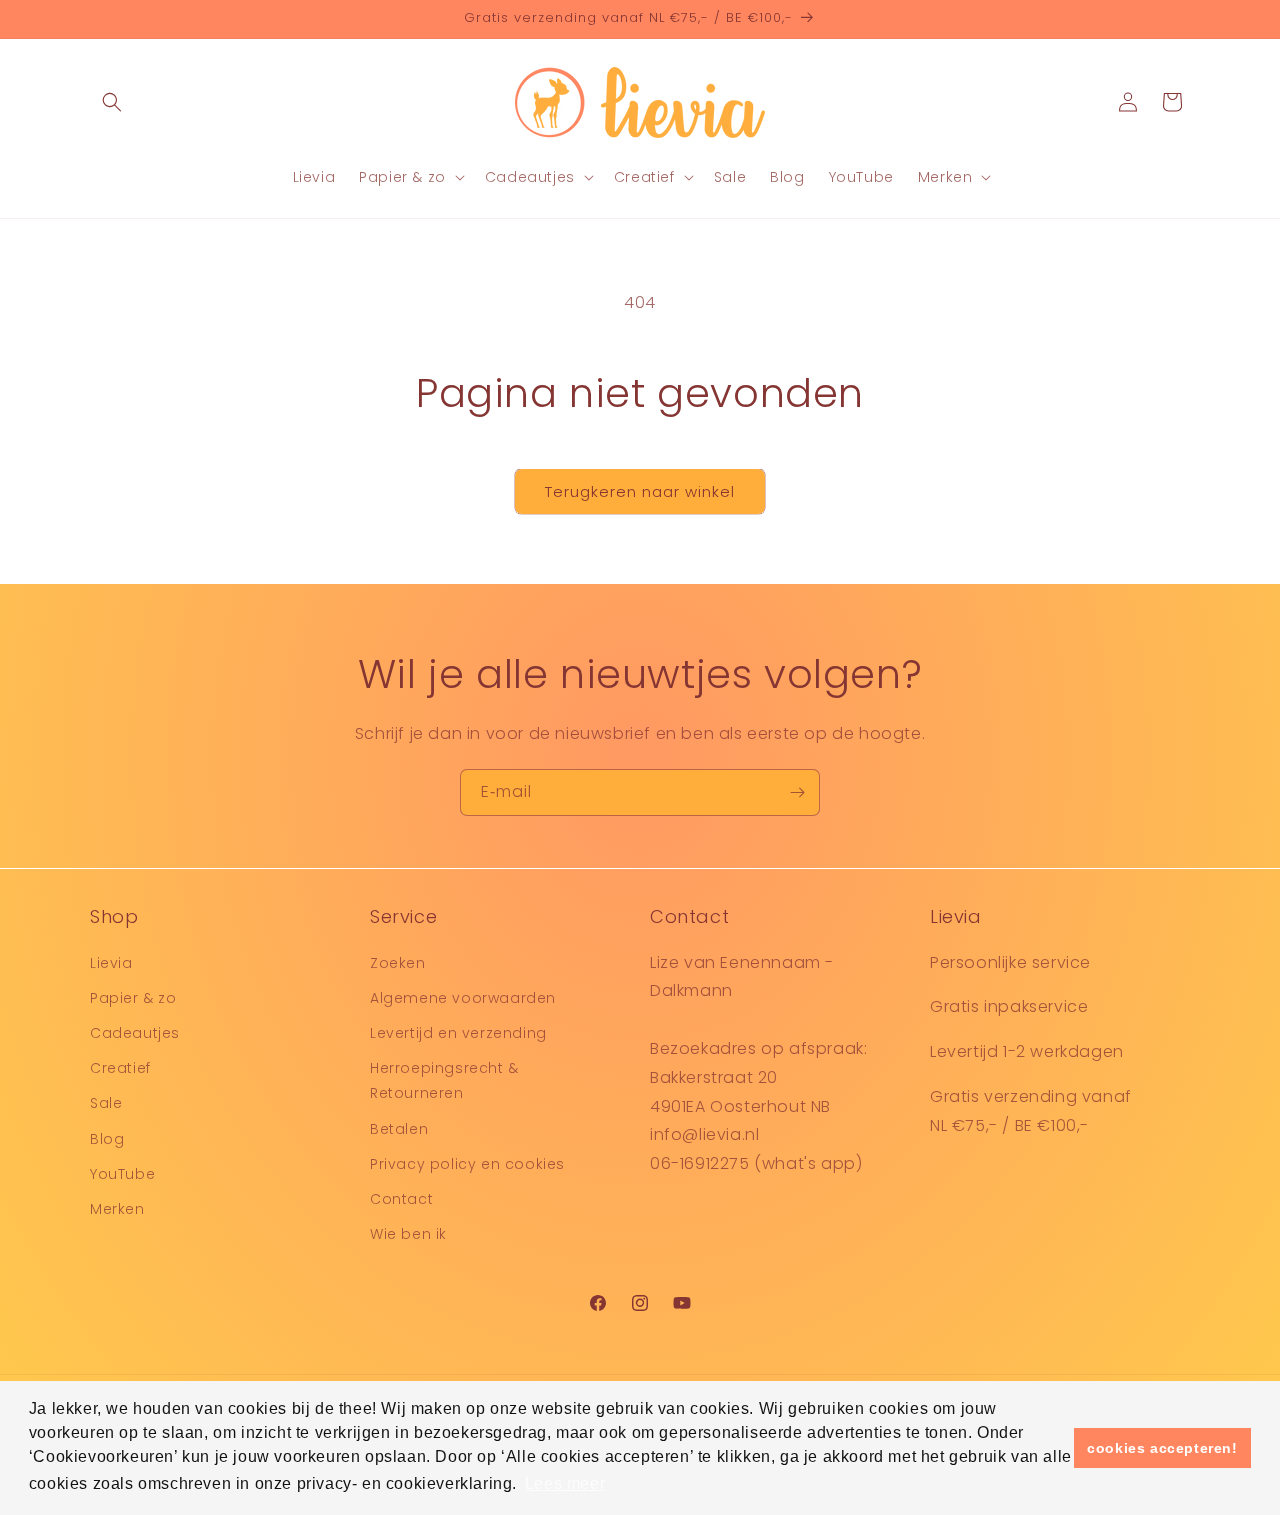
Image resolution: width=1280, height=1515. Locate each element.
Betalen (399, 1128)
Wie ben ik (408, 1233)
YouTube (122, 1173)
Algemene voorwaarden (463, 997)
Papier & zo (133, 997)
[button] (112, 102)
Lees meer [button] (565, 1483)
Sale (106, 1103)
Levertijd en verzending (458, 1032)
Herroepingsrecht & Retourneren (444, 1079)
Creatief (120, 1067)
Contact (401, 1198)
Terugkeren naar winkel (640, 491)
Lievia (111, 962)
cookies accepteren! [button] (1162, 1448)
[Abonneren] (797, 792)
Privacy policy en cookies (467, 1163)
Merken (117, 1208)
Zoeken (398, 962)
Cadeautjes (135, 1032)
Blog (107, 1138)
